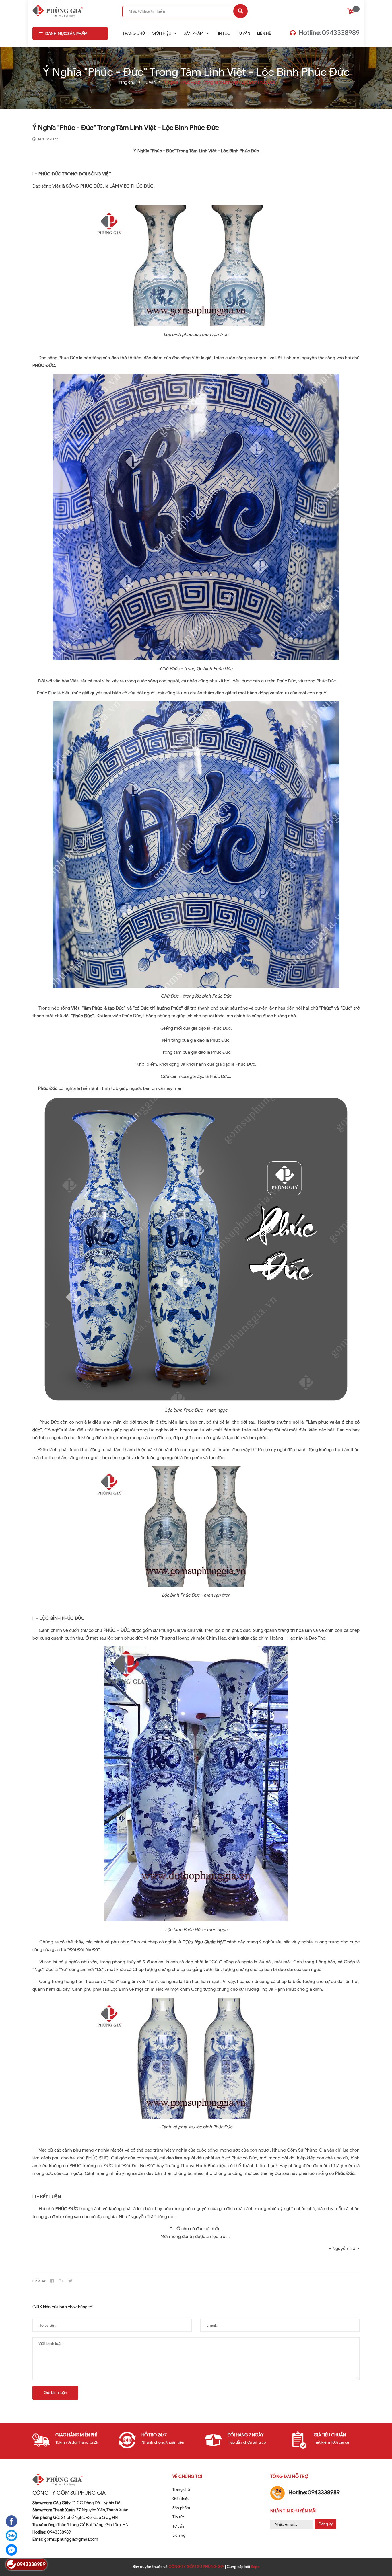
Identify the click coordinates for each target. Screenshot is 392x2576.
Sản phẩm (181, 2508)
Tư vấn (178, 2526)
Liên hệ (179, 2535)
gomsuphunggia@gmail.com (65, 2539)
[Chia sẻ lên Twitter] (70, 2281)
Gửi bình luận (56, 2393)
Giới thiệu (181, 2499)
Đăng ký (326, 2524)
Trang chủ (181, 2490)
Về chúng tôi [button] (188, 2477)
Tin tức (178, 2517)
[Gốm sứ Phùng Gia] (58, 10)
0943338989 (329, 33)
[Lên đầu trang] (379, 2559)
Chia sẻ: (39, 2281)
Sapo (255, 2567)
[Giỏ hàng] (351, 12)
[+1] (61, 2281)
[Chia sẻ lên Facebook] (52, 2281)
